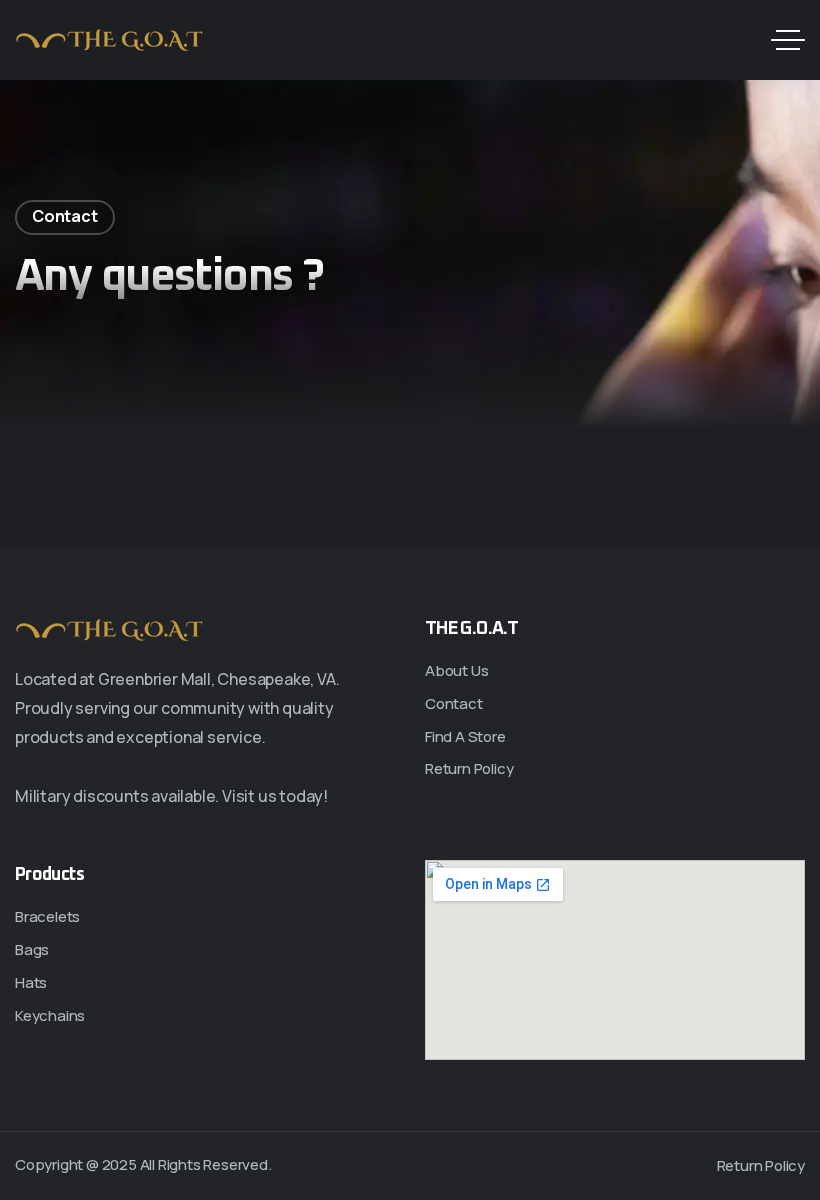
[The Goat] (110, 40)
